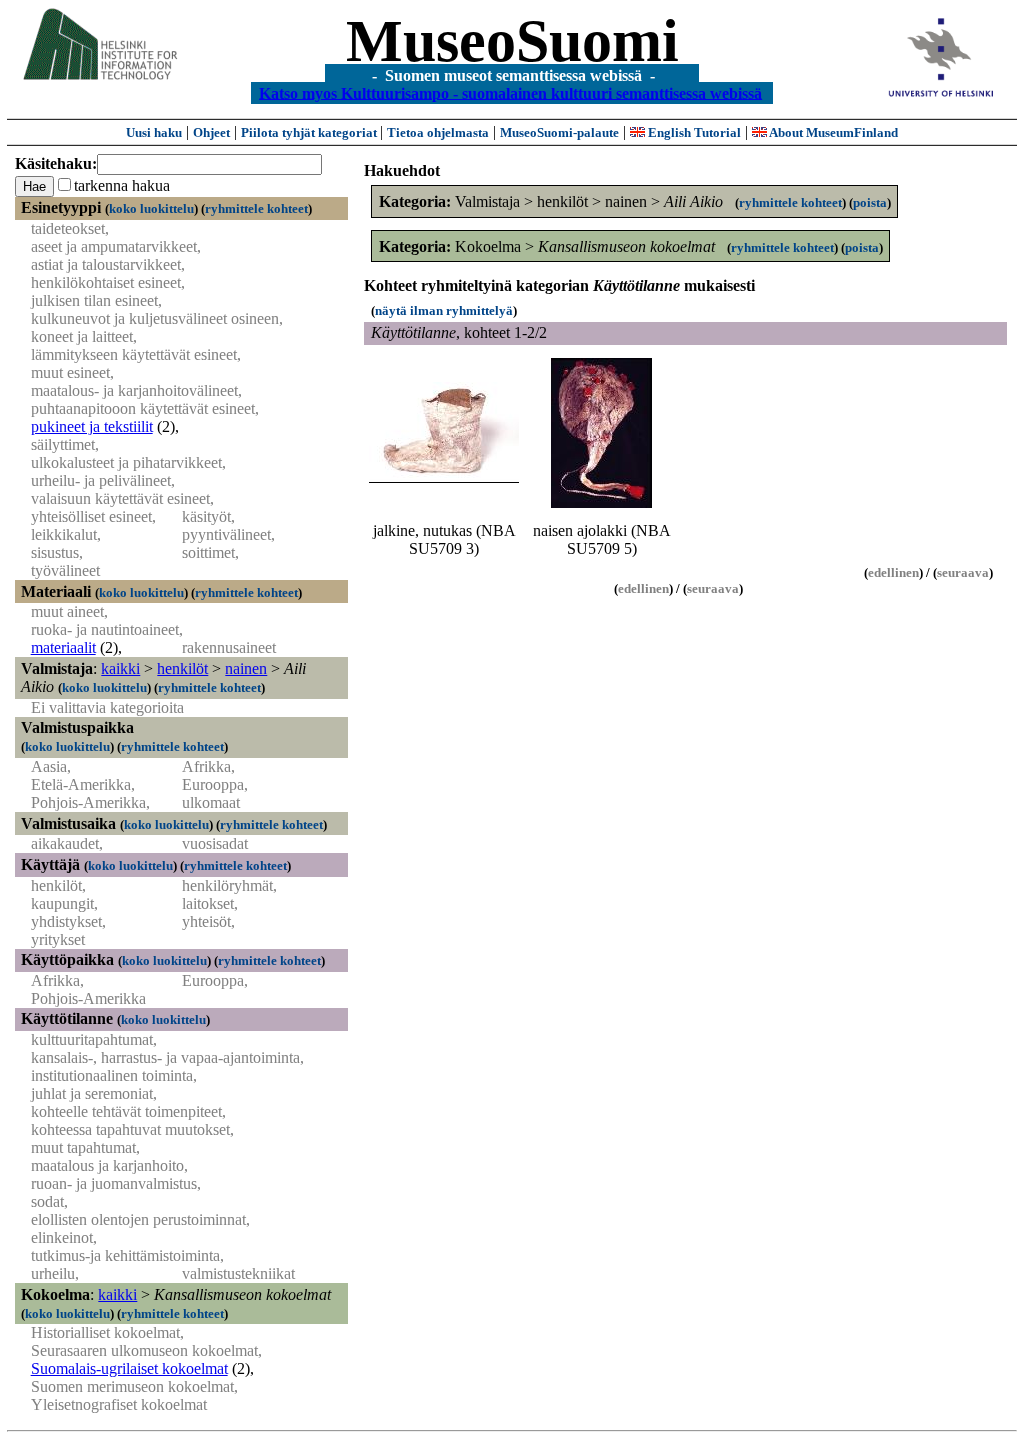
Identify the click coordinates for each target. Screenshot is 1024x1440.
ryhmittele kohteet (256, 208)
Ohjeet (211, 132)
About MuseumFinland (832, 132)
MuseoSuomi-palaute (559, 132)
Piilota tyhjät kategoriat (310, 132)
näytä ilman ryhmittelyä (444, 310)
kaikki (120, 668)
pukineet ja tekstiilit (92, 426)
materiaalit (63, 647)
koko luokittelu (151, 208)
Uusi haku (154, 132)
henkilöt (182, 668)
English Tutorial (693, 132)
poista (870, 202)
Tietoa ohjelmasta (438, 132)
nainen (246, 668)
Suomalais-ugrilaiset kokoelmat (129, 1368)
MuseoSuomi (512, 41)
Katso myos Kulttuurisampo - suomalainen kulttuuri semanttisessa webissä (510, 92)
